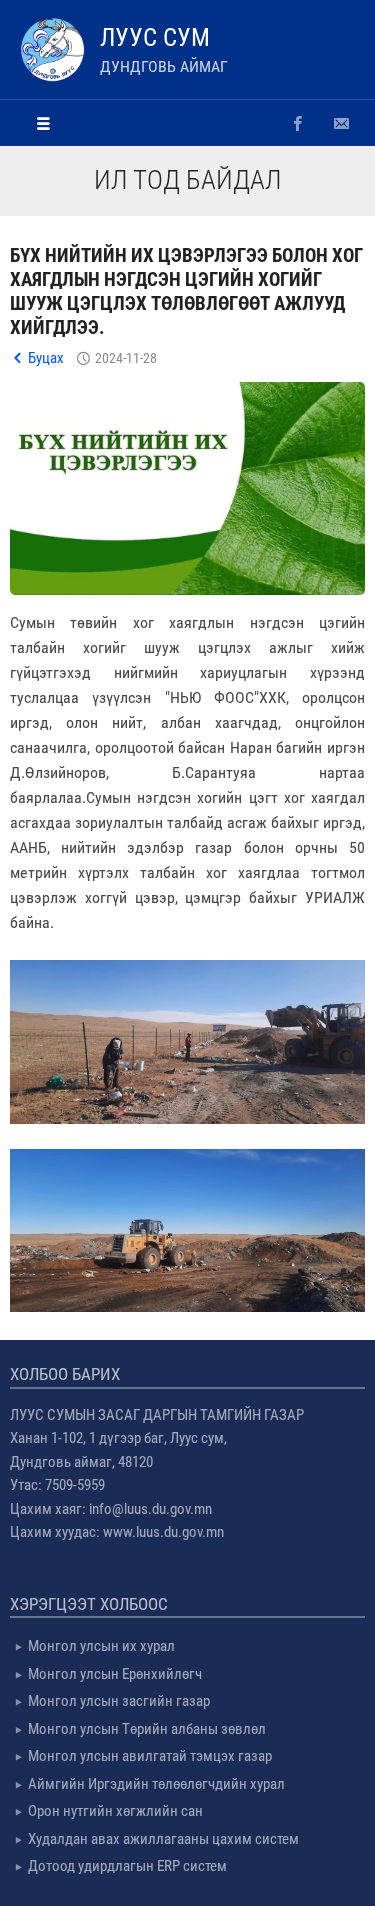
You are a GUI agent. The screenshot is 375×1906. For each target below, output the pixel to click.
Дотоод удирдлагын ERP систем (127, 1866)
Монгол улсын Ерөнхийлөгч (115, 1674)
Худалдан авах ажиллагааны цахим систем (163, 1839)
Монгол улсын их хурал (101, 1646)
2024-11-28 (126, 358)
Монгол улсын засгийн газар (119, 1701)
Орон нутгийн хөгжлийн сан (115, 1811)
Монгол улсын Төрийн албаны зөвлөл (147, 1729)
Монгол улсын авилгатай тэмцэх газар (150, 1756)
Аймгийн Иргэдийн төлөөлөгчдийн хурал (156, 1784)
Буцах (46, 358)
